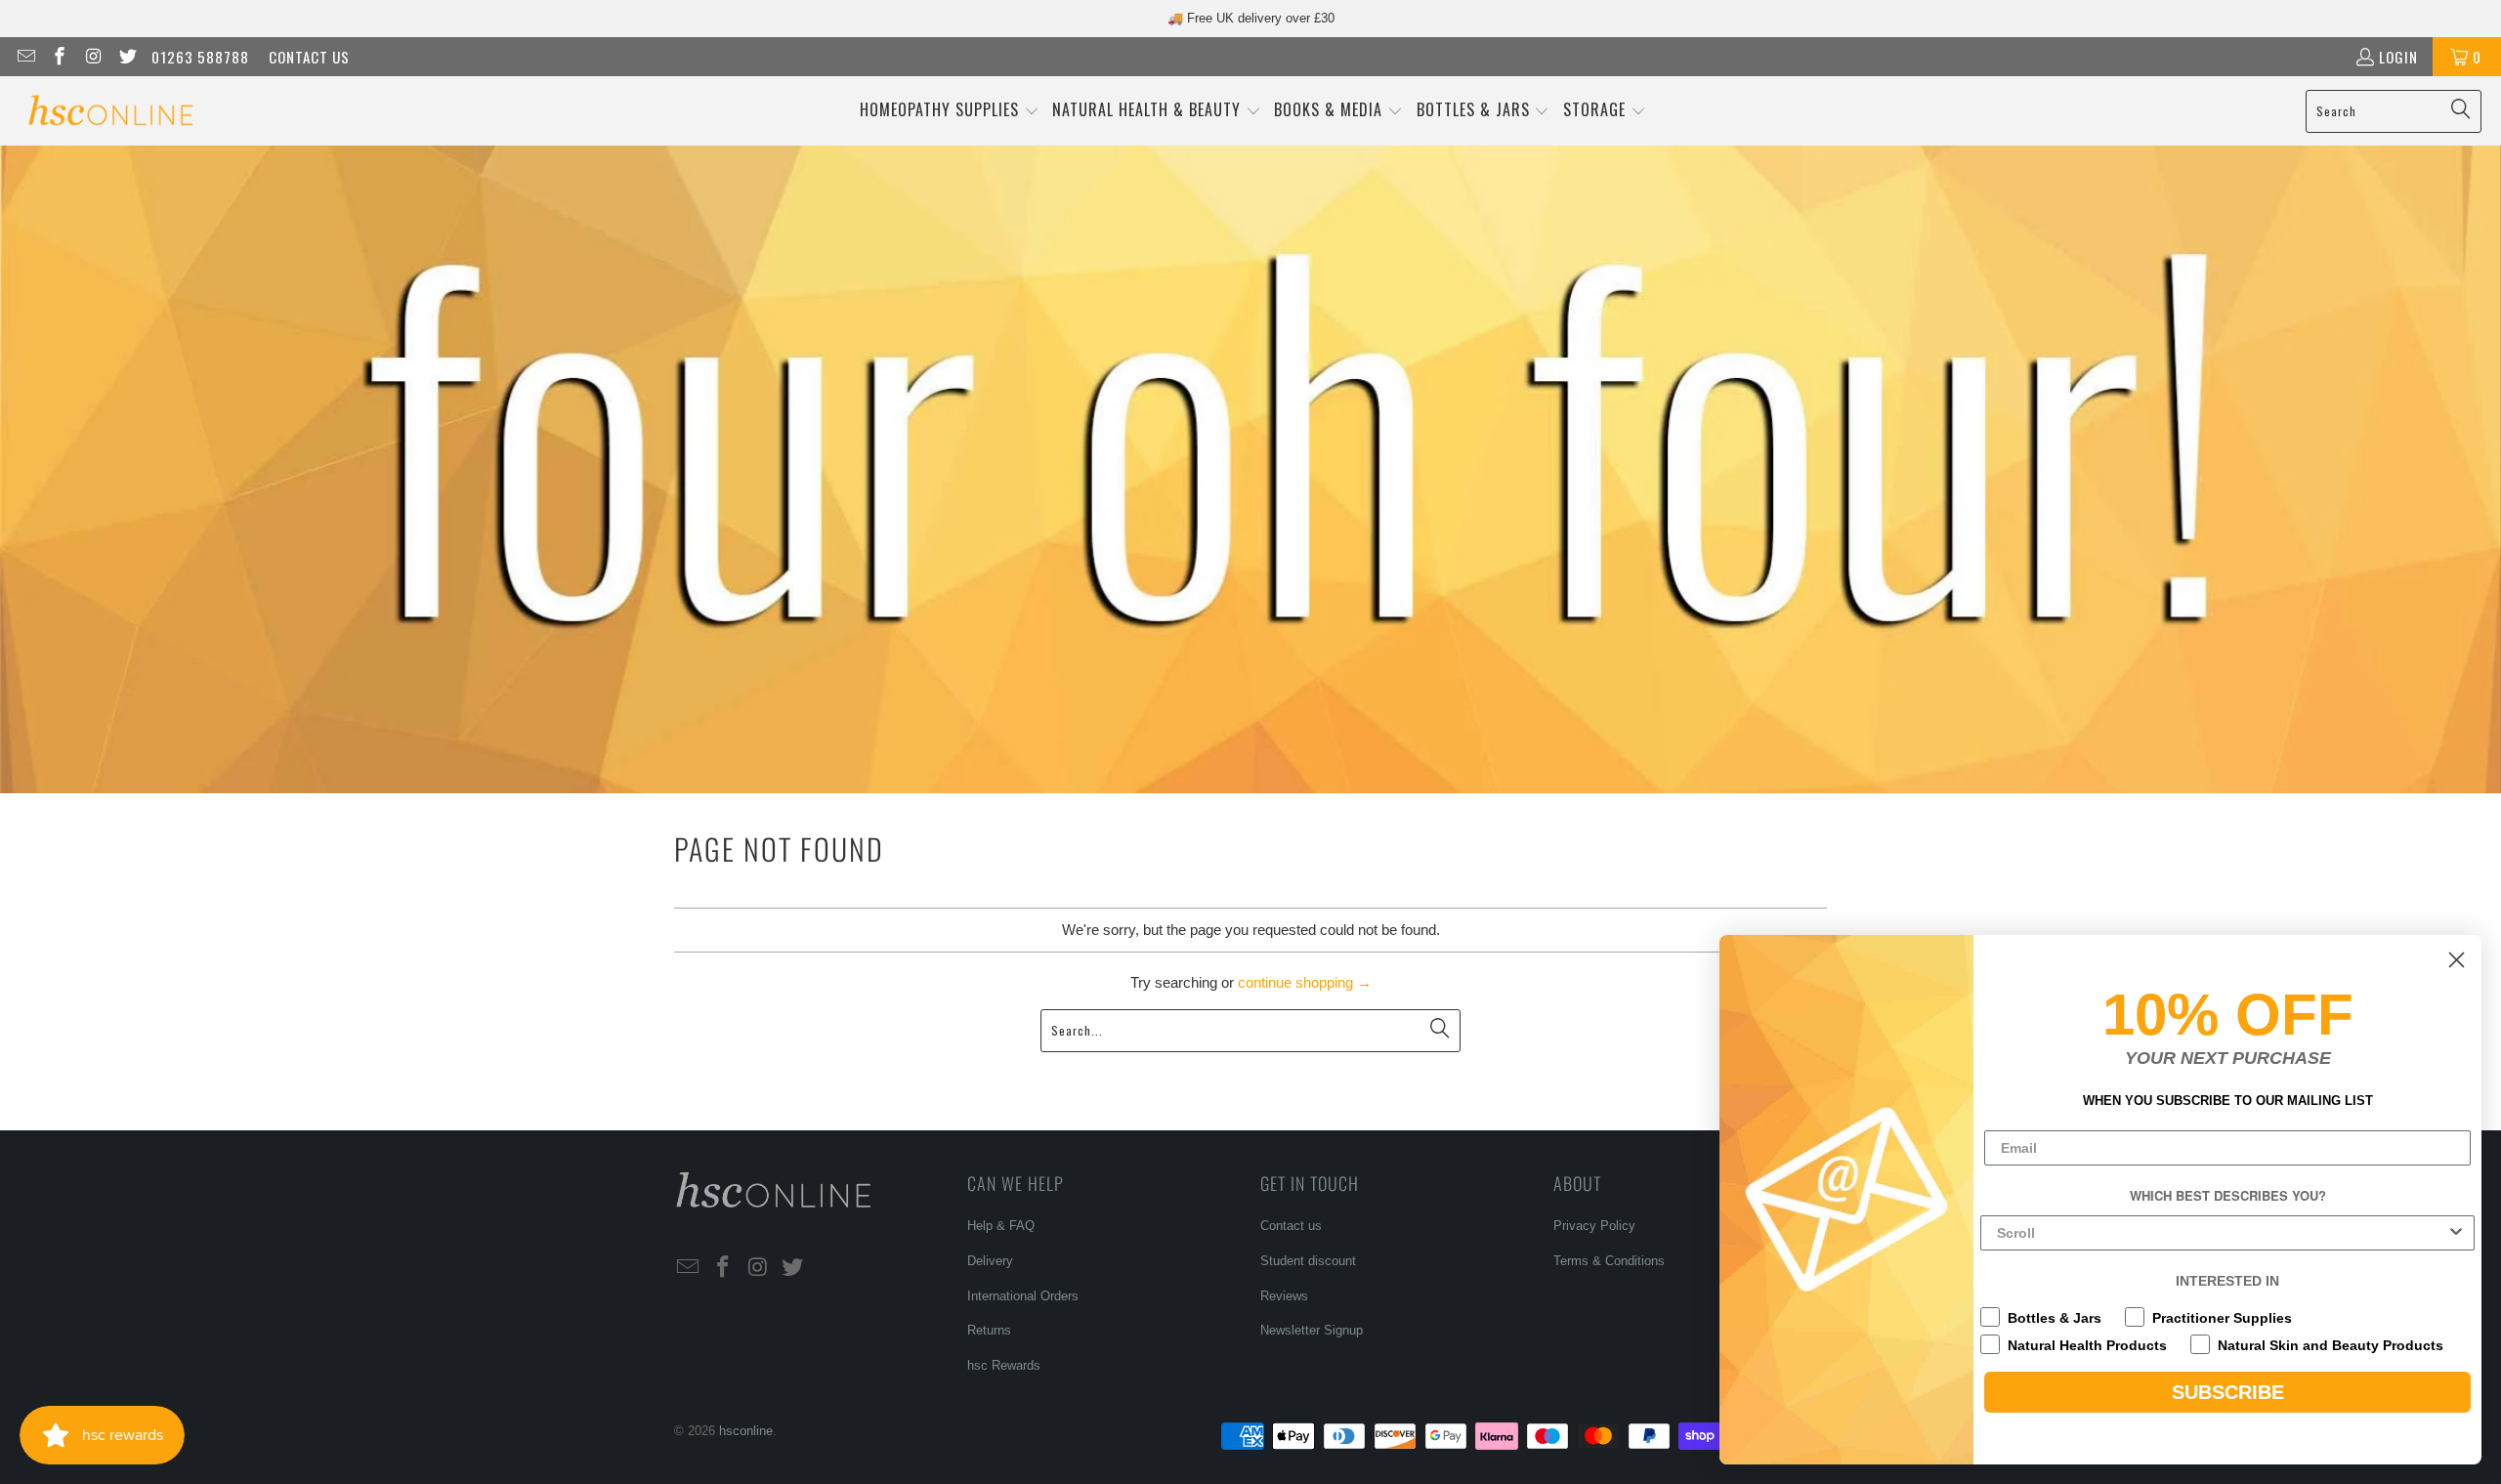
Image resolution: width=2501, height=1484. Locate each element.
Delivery (990, 1261)
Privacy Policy (1594, 1226)
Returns (989, 1330)
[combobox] (2222, 1233)
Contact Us (309, 57)
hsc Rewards (1004, 1365)
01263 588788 (200, 57)
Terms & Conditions (1609, 1261)
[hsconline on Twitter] (127, 57)
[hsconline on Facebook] (59, 57)
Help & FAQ (1001, 1226)
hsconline (746, 1431)
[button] (950, 111)
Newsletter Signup (1312, 1330)
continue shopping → (1305, 982)
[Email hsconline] (25, 57)
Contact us (1291, 1226)
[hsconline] (110, 111)
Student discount (1308, 1261)
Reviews (1284, 1296)
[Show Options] (2456, 1233)
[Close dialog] (2457, 960)
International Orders (1023, 1296)
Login (2398, 57)
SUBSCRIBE (2228, 1392)
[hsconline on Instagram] (92, 57)
